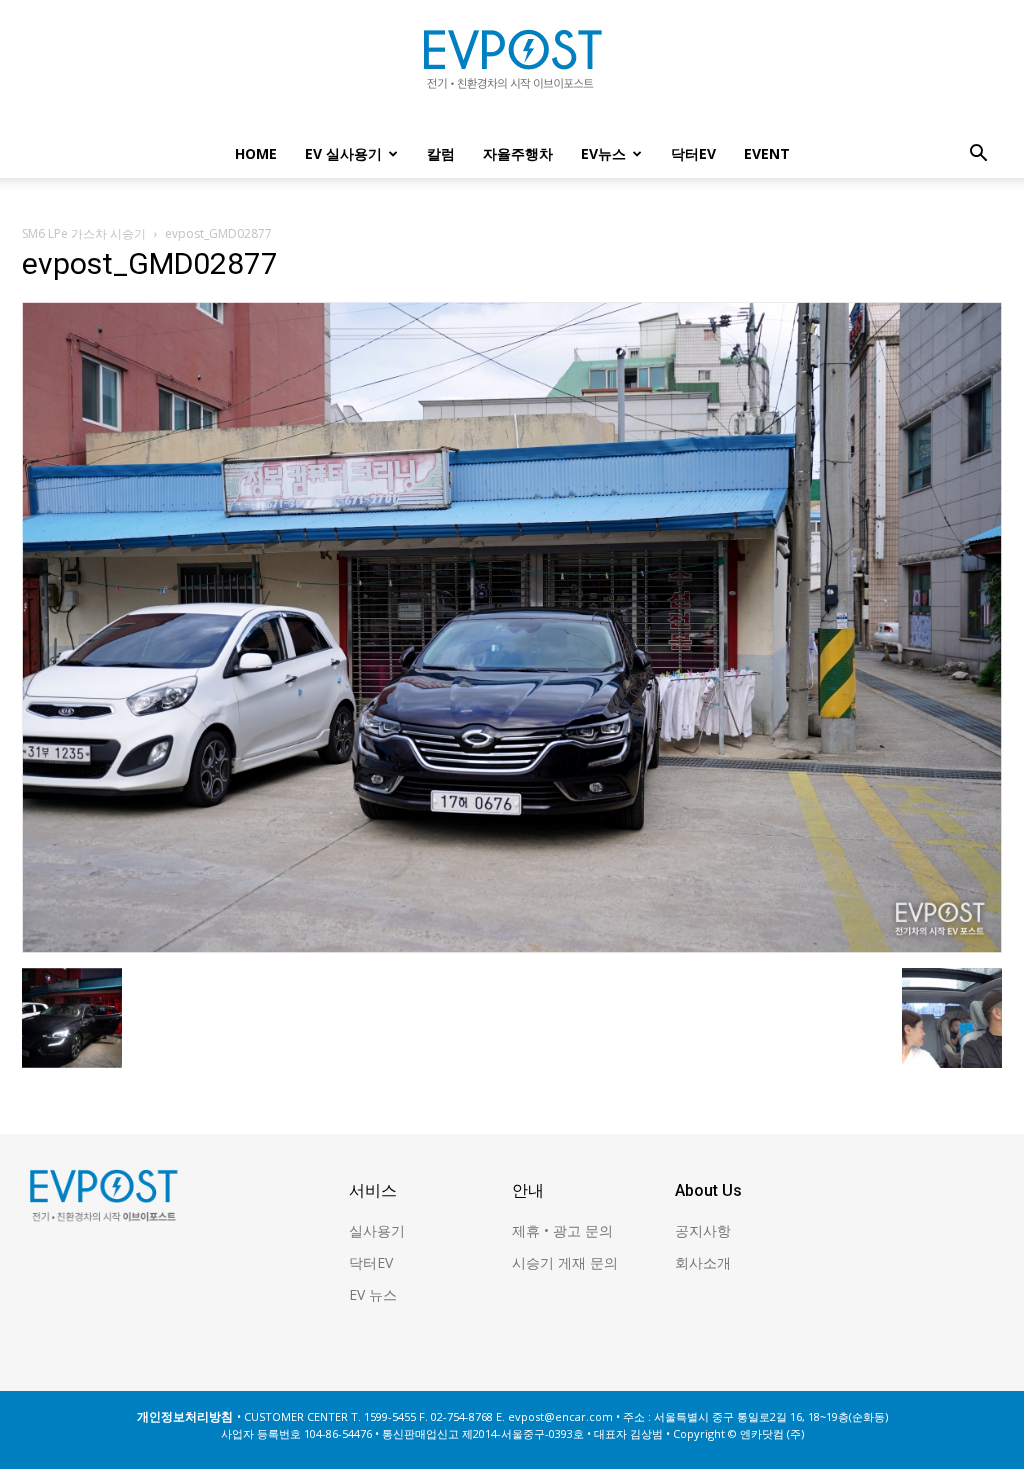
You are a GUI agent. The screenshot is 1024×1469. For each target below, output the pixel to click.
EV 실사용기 (343, 153)
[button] (978, 155)
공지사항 (703, 1230)
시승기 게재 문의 (565, 1262)
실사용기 (377, 1230)
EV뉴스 (603, 153)
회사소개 (703, 1262)
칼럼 (441, 153)
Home (256, 153)
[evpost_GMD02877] (512, 947)
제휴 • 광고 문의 (562, 1230)
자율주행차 (518, 153)
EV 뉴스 (373, 1294)
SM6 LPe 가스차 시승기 (84, 233)
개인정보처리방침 (185, 1416)
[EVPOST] (512, 67)
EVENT (767, 153)
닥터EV (693, 153)
